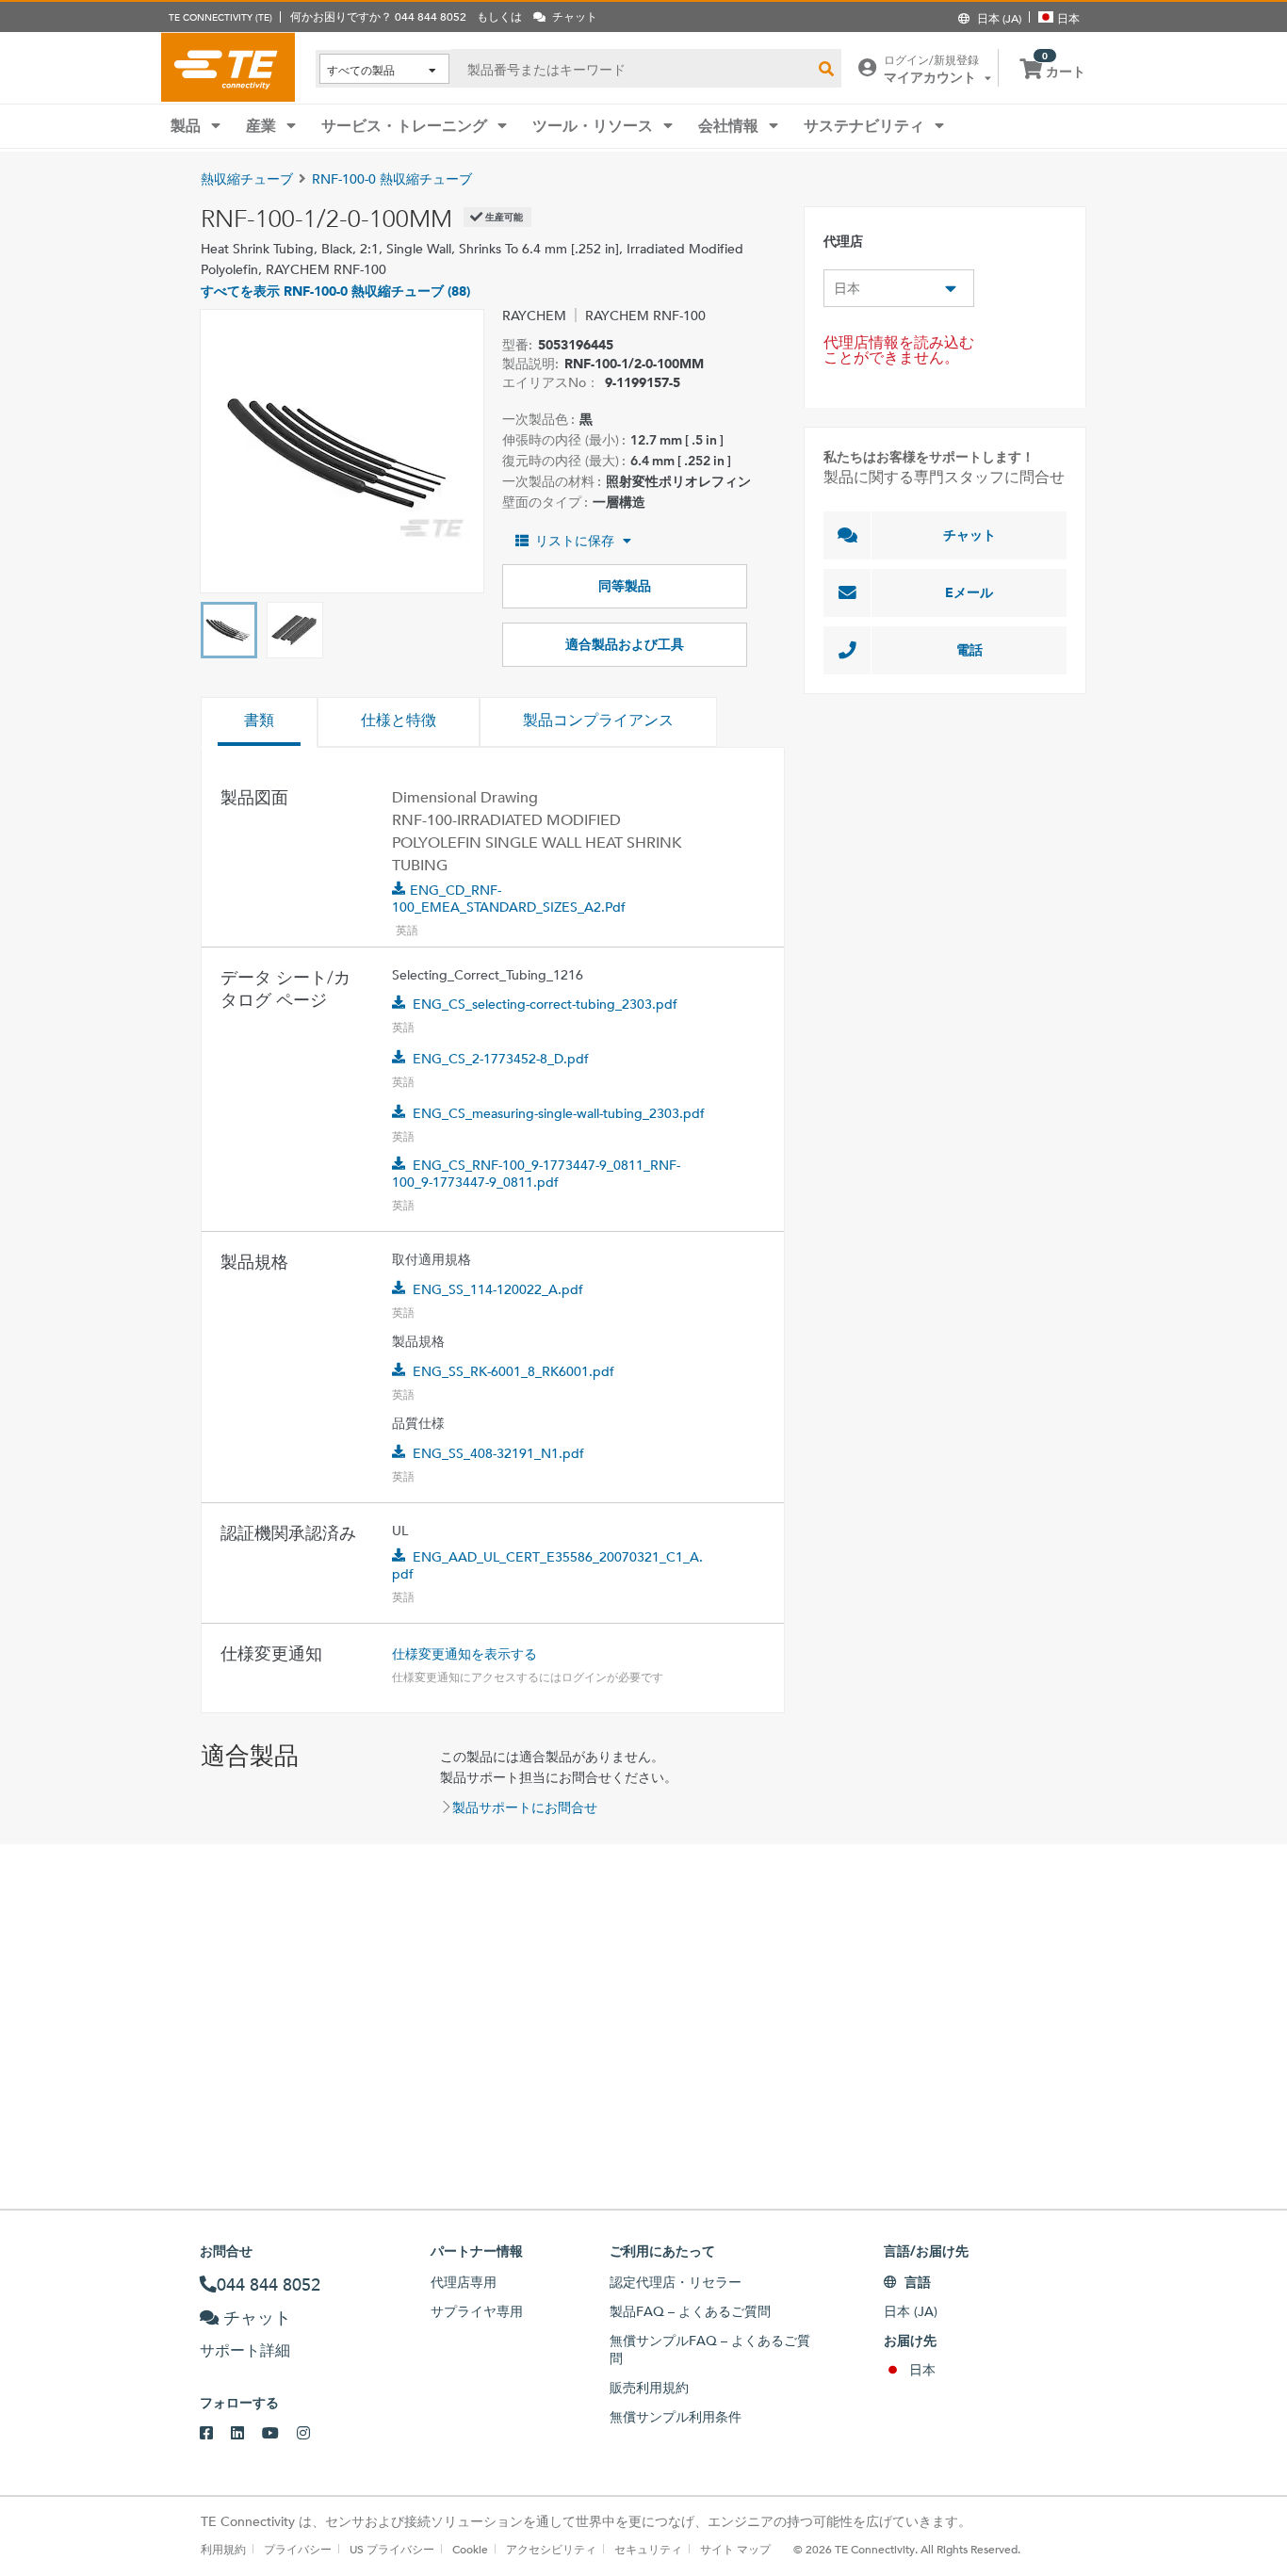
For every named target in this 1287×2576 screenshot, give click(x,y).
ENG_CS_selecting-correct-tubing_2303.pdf (545, 1004)
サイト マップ (735, 2549)
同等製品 (625, 586)
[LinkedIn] (246, 2434)
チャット (969, 535)
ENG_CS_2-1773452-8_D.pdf (501, 1059)
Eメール (969, 592)
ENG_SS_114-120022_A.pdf (498, 1289)
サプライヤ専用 (477, 2311)
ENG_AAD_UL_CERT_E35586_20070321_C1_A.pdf (547, 1565)
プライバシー (298, 2549)
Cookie (470, 2549)
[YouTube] (279, 2434)
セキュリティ (648, 2549)
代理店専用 (464, 2282)
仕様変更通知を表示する (464, 1654)
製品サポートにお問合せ (525, 1807)
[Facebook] (215, 2434)
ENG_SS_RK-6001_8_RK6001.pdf (513, 1371)
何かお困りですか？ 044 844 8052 (378, 16)
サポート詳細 (245, 2350)
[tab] (259, 722)
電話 (969, 650)
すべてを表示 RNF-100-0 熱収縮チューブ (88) (335, 291)
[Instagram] (312, 2434)
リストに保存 (575, 541)
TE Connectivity (228, 67)
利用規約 (223, 2549)
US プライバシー (392, 2549)
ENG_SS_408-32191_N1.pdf (498, 1453)
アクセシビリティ (551, 2549)
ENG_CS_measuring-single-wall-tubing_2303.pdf (559, 1113)
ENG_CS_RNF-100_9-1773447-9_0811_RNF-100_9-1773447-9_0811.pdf (536, 1174)
